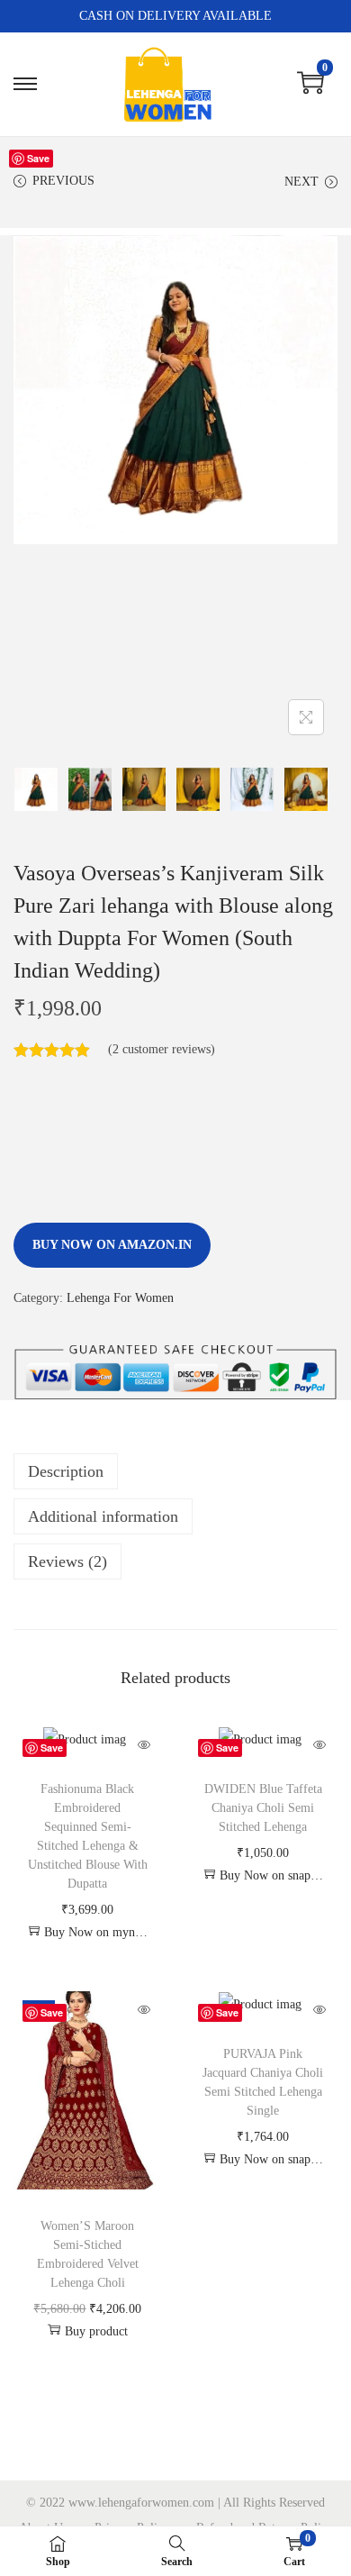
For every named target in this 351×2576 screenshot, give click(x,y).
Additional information (103, 1516)
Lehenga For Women (120, 1298)
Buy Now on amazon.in (112, 1245)
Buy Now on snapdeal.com (272, 1875)
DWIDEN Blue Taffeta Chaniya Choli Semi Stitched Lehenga (263, 1808)
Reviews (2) (67, 1561)
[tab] (175, 1471)
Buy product (96, 2331)
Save (38, 158)
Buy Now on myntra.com (96, 1932)
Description (66, 1471)
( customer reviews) (162, 1049)
